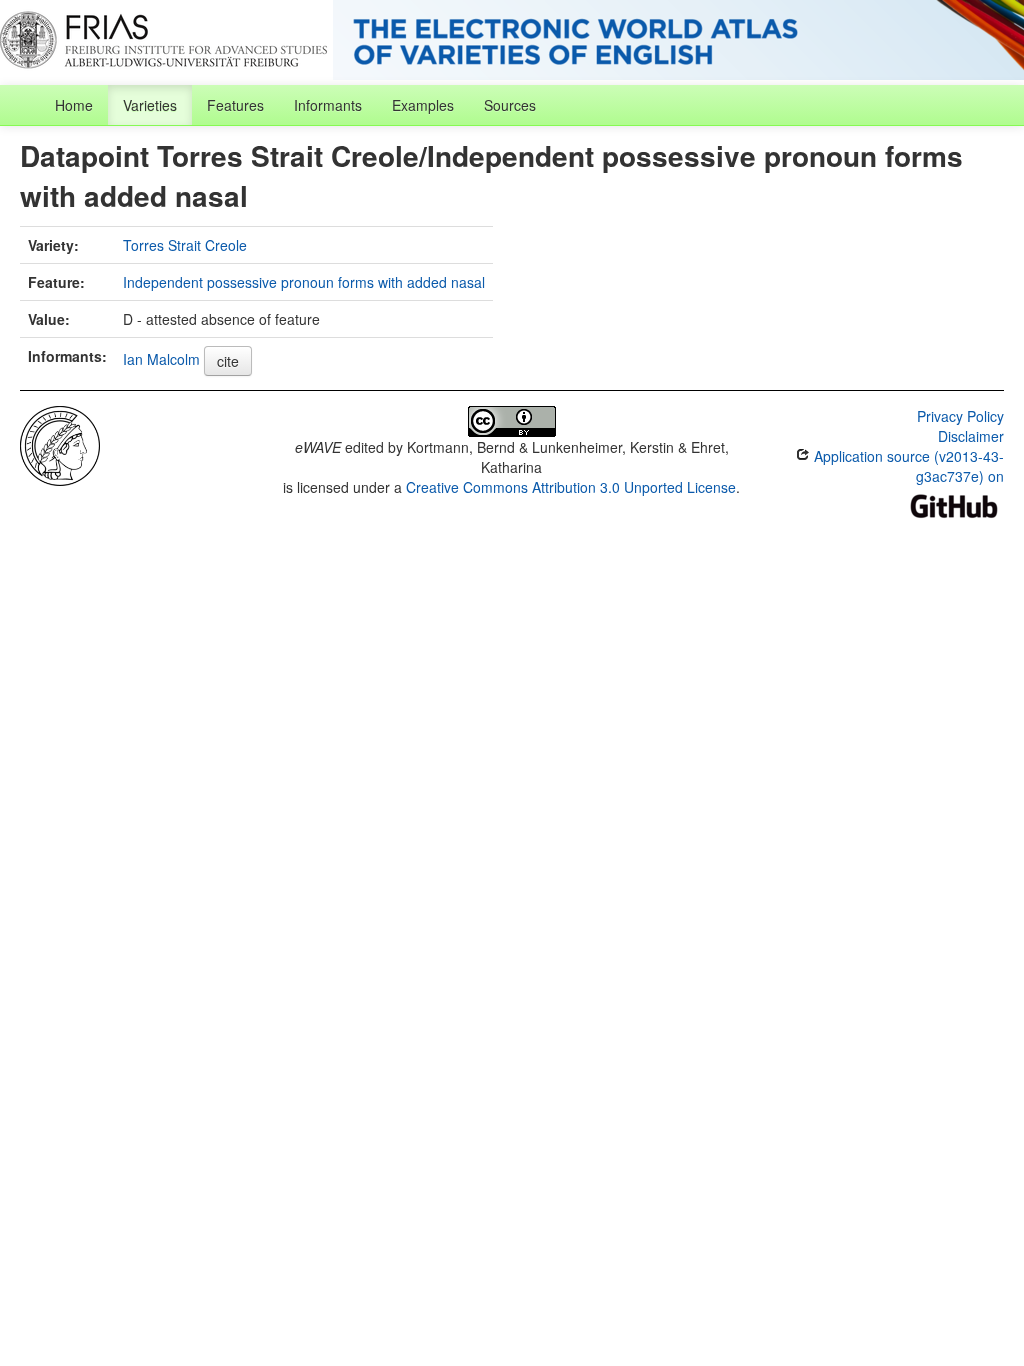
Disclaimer (971, 436)
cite (228, 361)
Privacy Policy (960, 416)
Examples (423, 105)
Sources (510, 105)
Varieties (150, 105)
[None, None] (60, 444)
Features (235, 105)
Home (74, 105)
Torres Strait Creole (185, 245)
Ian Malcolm (161, 359)
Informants (328, 105)
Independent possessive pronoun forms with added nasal (304, 282)
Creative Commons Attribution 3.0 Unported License (571, 487)
